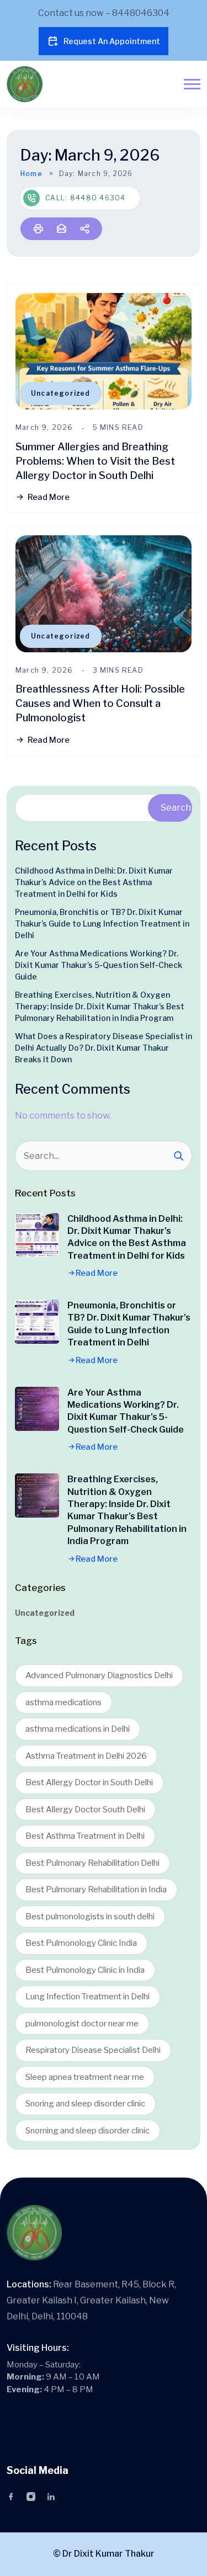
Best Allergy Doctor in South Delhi (89, 1782)
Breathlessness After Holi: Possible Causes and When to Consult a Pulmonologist (100, 703)
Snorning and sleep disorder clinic (87, 2131)
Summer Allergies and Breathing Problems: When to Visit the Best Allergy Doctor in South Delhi (95, 461)
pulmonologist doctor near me (82, 2024)
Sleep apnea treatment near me (85, 2077)
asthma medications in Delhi (78, 1729)
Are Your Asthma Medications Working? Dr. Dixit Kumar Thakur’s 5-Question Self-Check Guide (99, 965)
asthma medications (63, 1702)
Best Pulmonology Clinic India (81, 1943)
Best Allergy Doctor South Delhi (85, 1809)
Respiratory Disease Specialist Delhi (93, 2050)
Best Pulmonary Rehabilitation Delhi (92, 1863)
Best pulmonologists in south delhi (90, 1917)
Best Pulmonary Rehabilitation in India (96, 1890)
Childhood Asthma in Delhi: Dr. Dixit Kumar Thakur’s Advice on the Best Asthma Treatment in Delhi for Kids (94, 882)
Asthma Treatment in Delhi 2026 (86, 1756)
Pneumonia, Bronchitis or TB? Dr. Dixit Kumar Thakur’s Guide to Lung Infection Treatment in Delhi (102, 924)
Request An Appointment (112, 41)
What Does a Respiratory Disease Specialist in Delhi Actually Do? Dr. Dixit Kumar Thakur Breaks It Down (104, 1048)
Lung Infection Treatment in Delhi (87, 1997)
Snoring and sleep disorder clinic (85, 2104)
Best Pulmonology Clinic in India (85, 1970)
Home (31, 174)
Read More (49, 497)
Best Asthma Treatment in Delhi (85, 1836)
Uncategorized (61, 393)
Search (176, 808)
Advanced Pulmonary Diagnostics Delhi (99, 1675)
